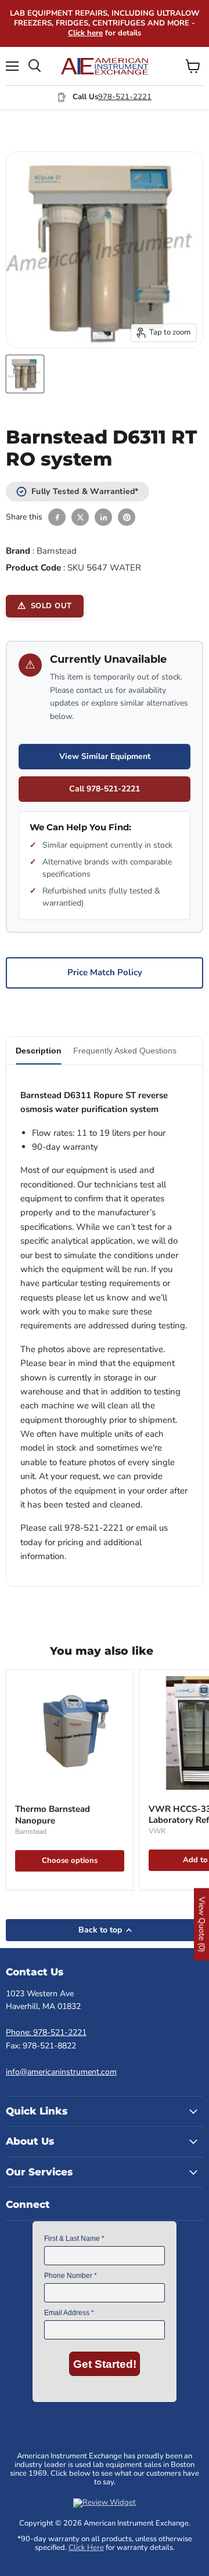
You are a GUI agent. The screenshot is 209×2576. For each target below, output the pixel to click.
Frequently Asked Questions (125, 1051)
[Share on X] (80, 517)
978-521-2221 (125, 97)
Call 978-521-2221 (105, 789)
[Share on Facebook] (57, 517)
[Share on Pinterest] (127, 517)
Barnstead (57, 551)
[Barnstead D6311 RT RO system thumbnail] (25, 374)
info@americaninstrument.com (61, 2072)
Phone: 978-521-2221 (46, 2032)
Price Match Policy (105, 972)
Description (39, 1051)
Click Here (86, 2548)
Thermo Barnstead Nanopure (53, 1815)
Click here (85, 33)
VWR (157, 1831)
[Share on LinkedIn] (103, 517)
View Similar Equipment (105, 756)
